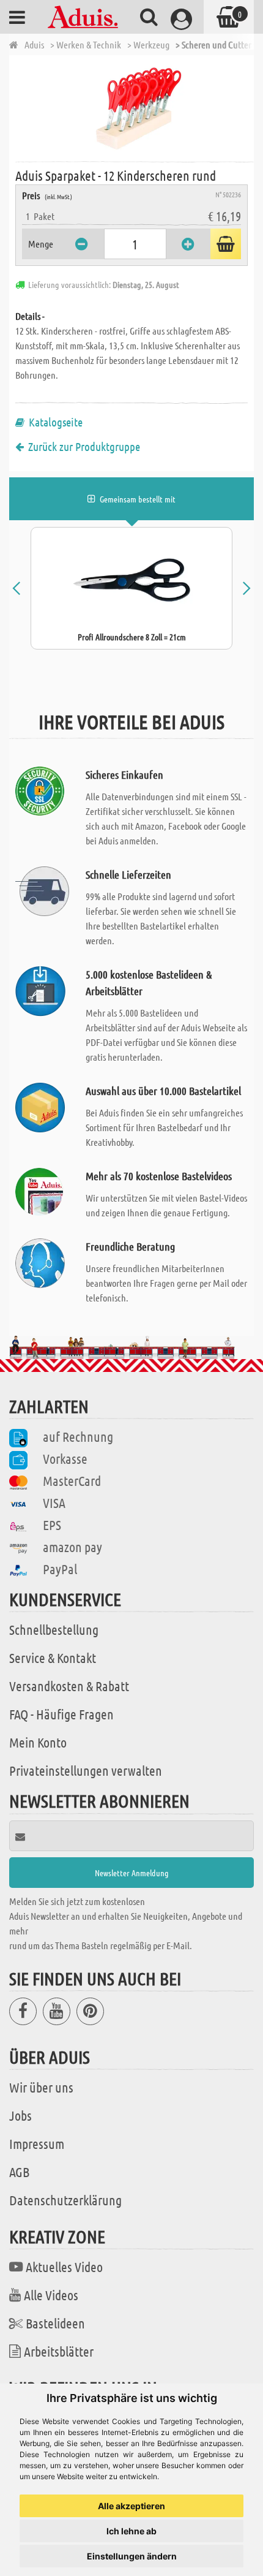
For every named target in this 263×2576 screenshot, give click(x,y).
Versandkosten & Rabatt (69, 1686)
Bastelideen (55, 2323)
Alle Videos (51, 2295)
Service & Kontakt (53, 1657)
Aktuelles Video (64, 2267)
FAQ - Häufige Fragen (61, 1714)
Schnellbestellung (54, 1629)
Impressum (37, 2143)
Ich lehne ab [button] (131, 2531)
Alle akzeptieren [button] (131, 2506)
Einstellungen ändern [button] (132, 2556)
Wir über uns (41, 2087)
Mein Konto (38, 1742)
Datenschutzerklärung (65, 2200)
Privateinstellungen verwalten (86, 1770)
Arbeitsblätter (59, 2351)
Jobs (20, 2115)
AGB (19, 2172)
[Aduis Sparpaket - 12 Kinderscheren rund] (135, 107)
